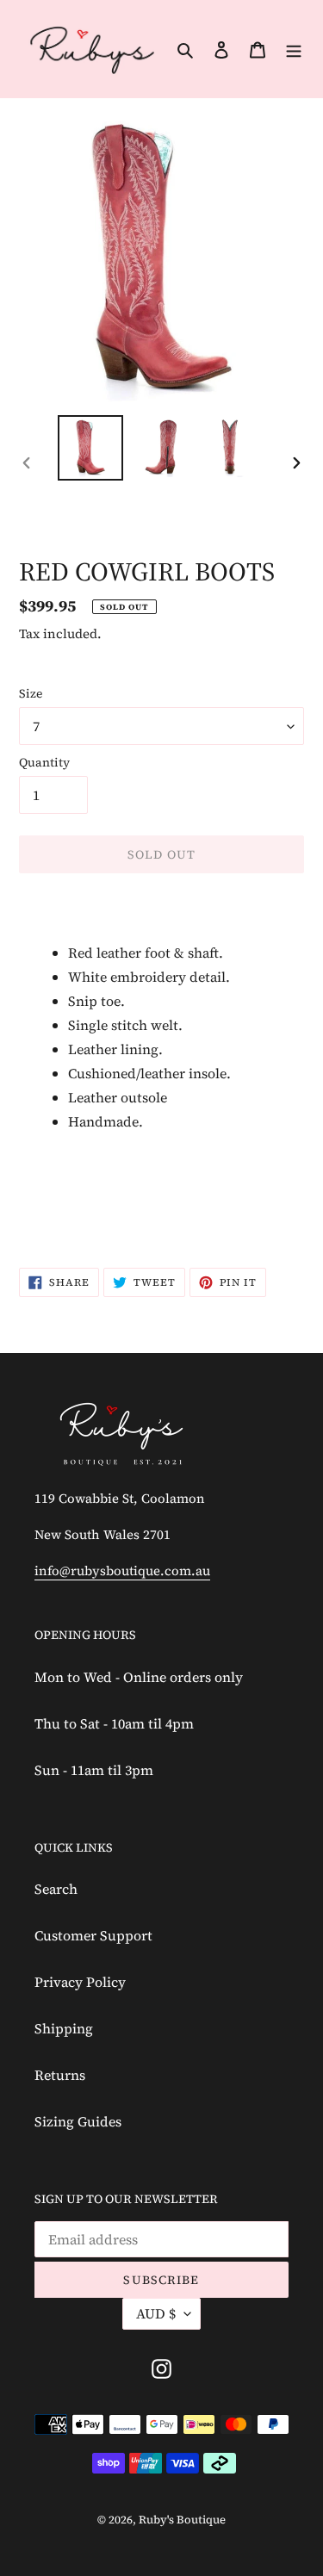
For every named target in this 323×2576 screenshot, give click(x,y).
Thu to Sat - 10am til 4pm (114, 1723)
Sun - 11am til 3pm (94, 1770)
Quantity (44, 762)
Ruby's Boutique (182, 2520)
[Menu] (294, 48)
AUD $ (156, 2313)
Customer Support (93, 1935)
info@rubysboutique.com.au (122, 1570)
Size (31, 693)
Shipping (64, 2028)
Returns (60, 2075)
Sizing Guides (78, 2121)
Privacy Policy (80, 1982)
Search (56, 1889)
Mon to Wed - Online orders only (139, 1677)
